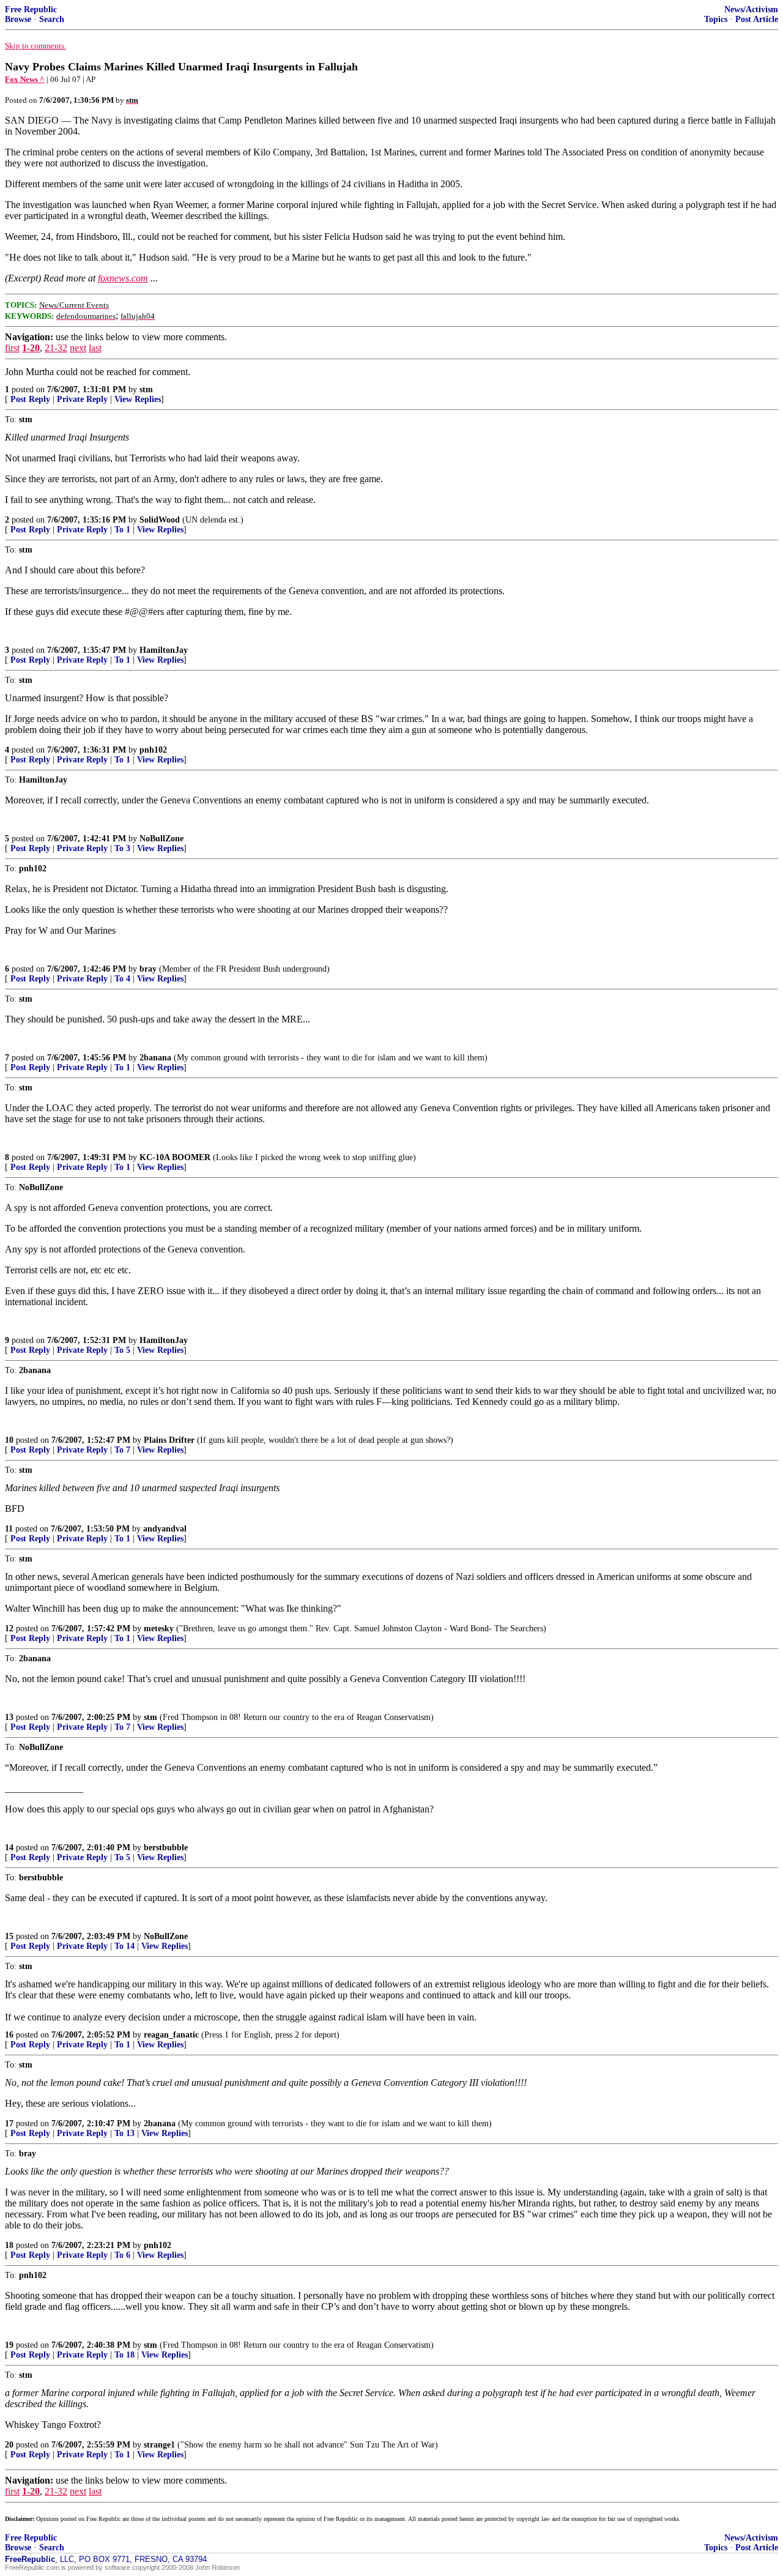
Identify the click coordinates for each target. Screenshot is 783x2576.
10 (9, 1440)
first (12, 348)
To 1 (122, 530)
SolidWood (160, 520)
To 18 (124, 2355)
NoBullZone (161, 839)
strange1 (159, 2445)
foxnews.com (123, 278)
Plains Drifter (169, 1440)
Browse (18, 19)
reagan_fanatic (171, 2035)
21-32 (56, 348)
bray (148, 969)
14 (9, 1848)
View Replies (138, 399)
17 (9, 2124)
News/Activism (751, 9)
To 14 (124, 1946)
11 (9, 1529)
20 (9, 2445)
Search (52, 19)
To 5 (122, 1350)
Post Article (757, 19)
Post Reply (30, 399)
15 (9, 1936)
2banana (155, 1058)
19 (9, 2345)
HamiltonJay (164, 650)
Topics (716, 19)
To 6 (122, 2255)
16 (9, 2035)
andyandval (165, 1529)
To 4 (122, 979)
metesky (159, 1629)
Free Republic (31, 9)
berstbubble (166, 1848)
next (78, 348)
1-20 (31, 348)
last (95, 348)
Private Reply (82, 399)
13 (9, 1717)
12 (9, 1629)
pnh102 (153, 750)
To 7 (122, 1450)
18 (9, 2245)
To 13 (124, 2133)
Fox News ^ (25, 79)
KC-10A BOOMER (175, 1157)
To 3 (122, 848)
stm (146, 389)
